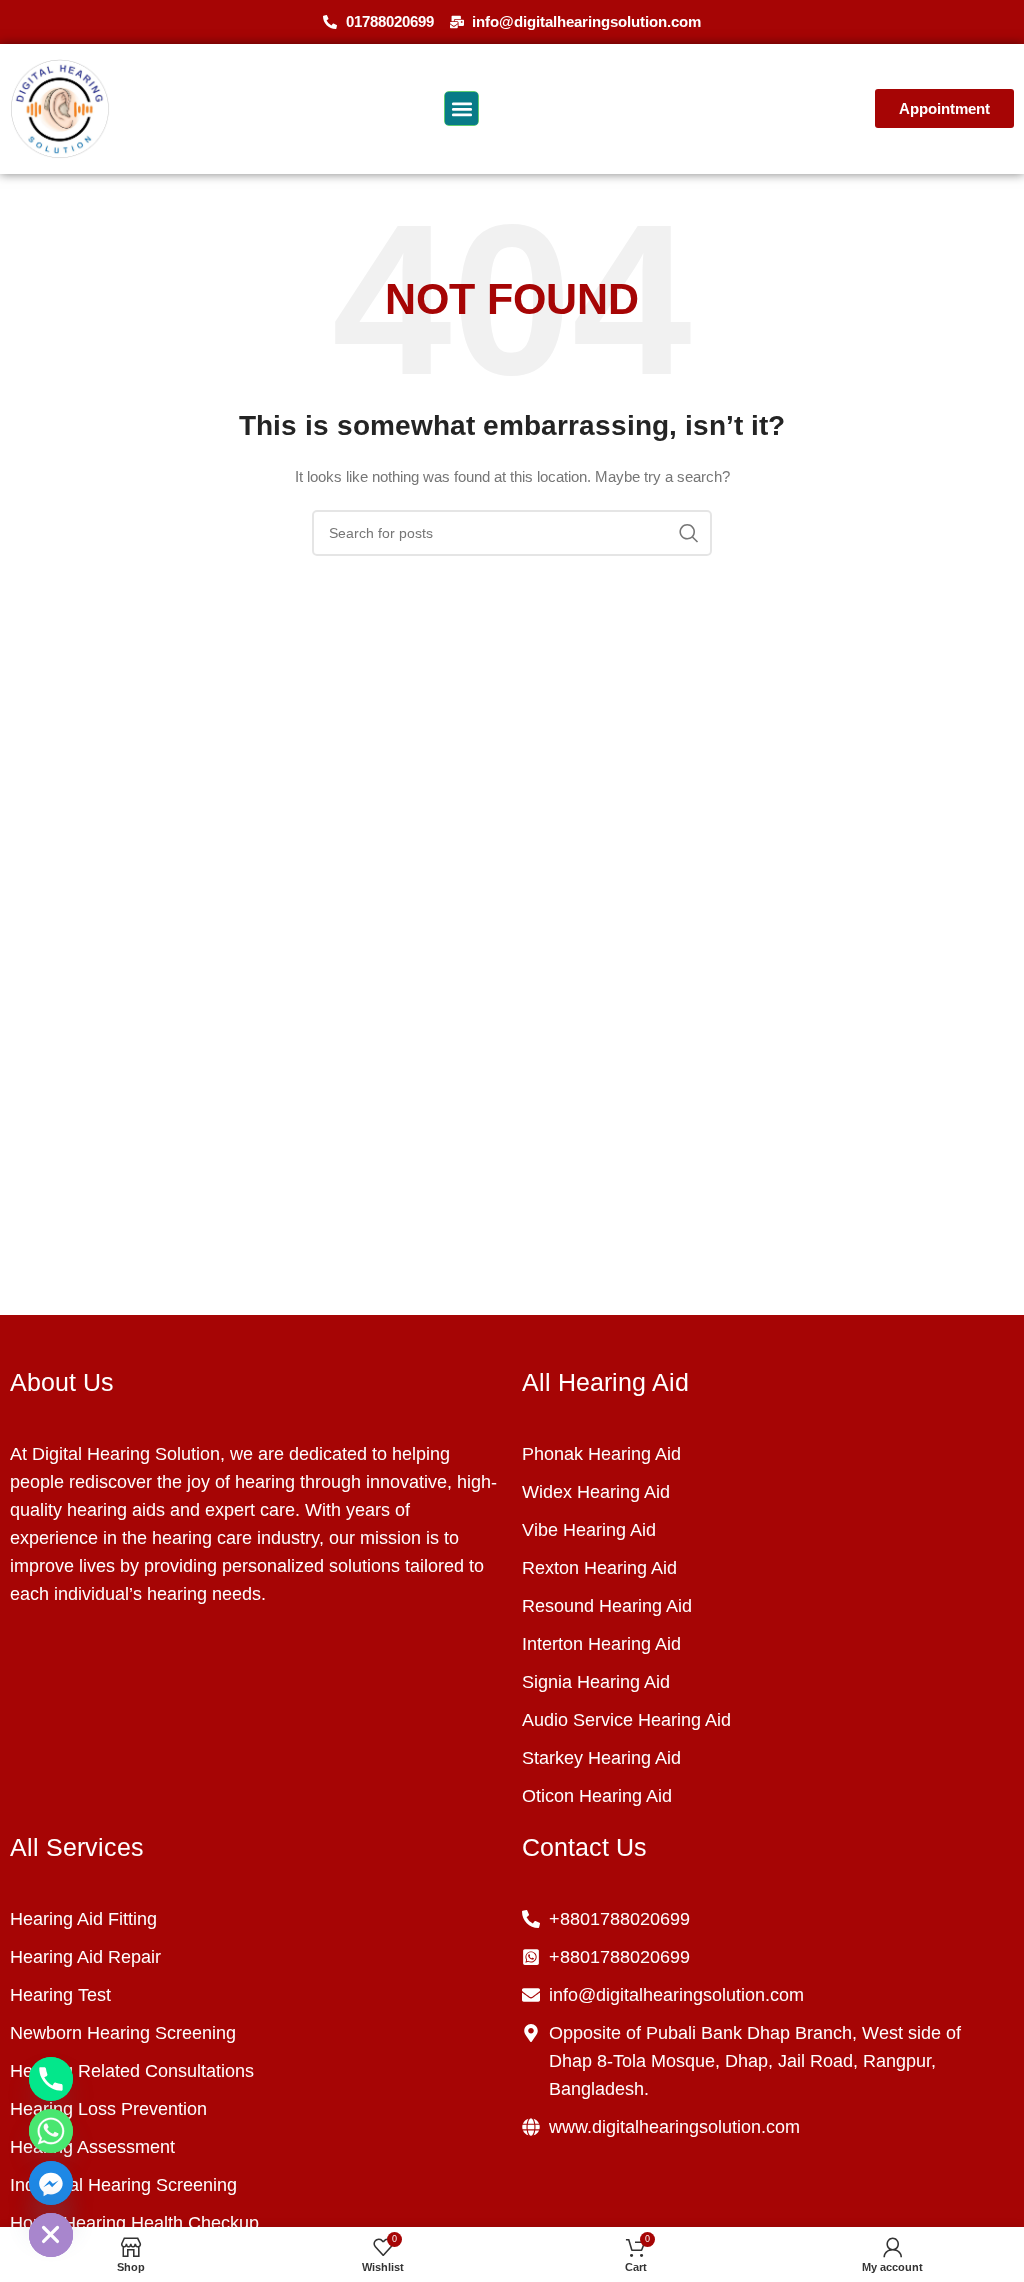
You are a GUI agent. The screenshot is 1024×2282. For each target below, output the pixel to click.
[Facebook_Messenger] (51, 2183)
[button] (461, 108)
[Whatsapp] (51, 2131)
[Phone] (51, 2079)
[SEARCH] (689, 533)
